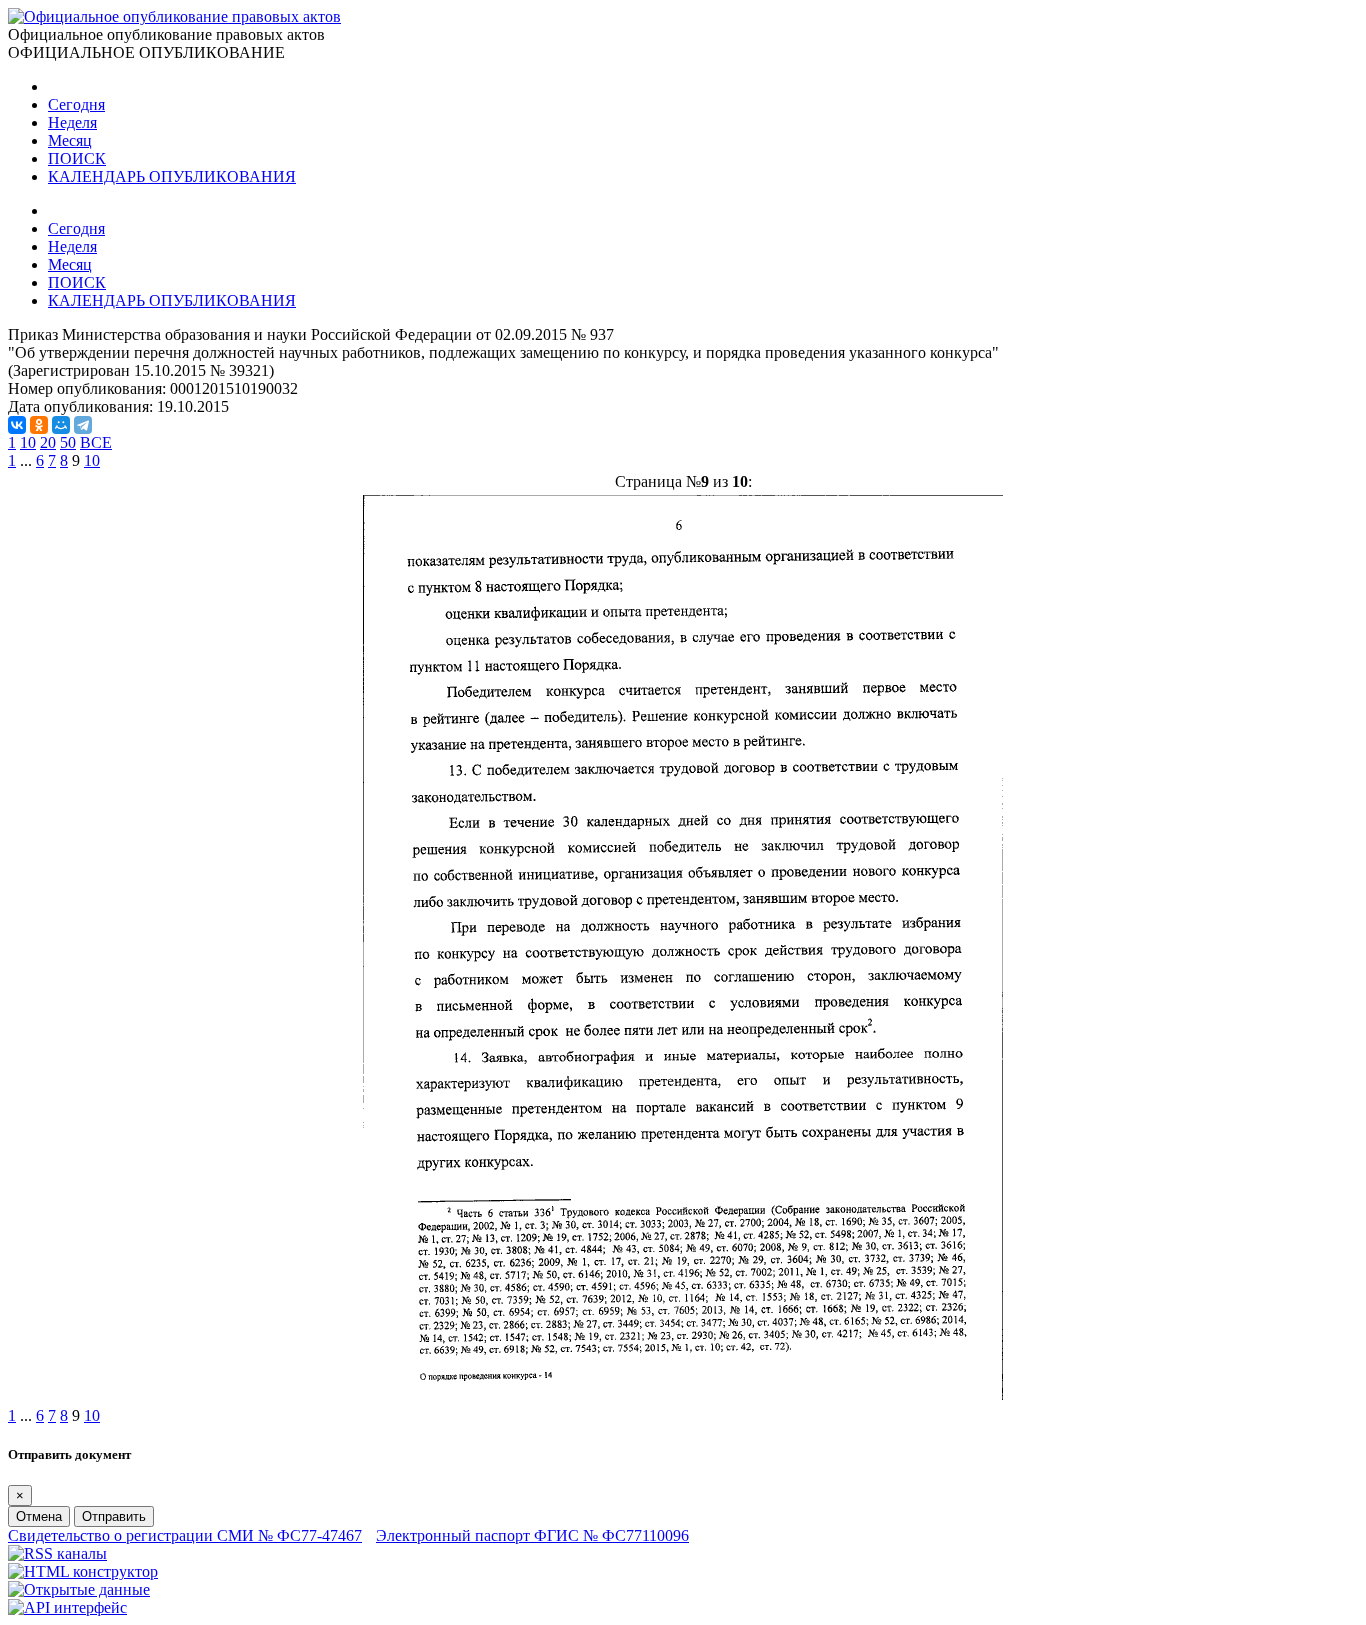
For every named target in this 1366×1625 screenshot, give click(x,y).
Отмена (39, 1516)
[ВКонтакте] (17, 425)
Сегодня (76, 104)
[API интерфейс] (67, 1607)
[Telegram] (83, 425)
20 (48, 442)
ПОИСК (77, 158)
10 (28, 442)
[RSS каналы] (57, 1553)
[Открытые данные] (79, 1589)
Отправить (114, 1516)
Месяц (70, 140)
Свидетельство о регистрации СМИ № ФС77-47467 (185, 1535)
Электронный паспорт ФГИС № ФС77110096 (532, 1535)
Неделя (72, 122)
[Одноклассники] (39, 425)
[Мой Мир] (61, 425)
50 (68, 442)
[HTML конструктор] (83, 1571)
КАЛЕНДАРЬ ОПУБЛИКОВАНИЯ (172, 176)
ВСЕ (96, 442)
